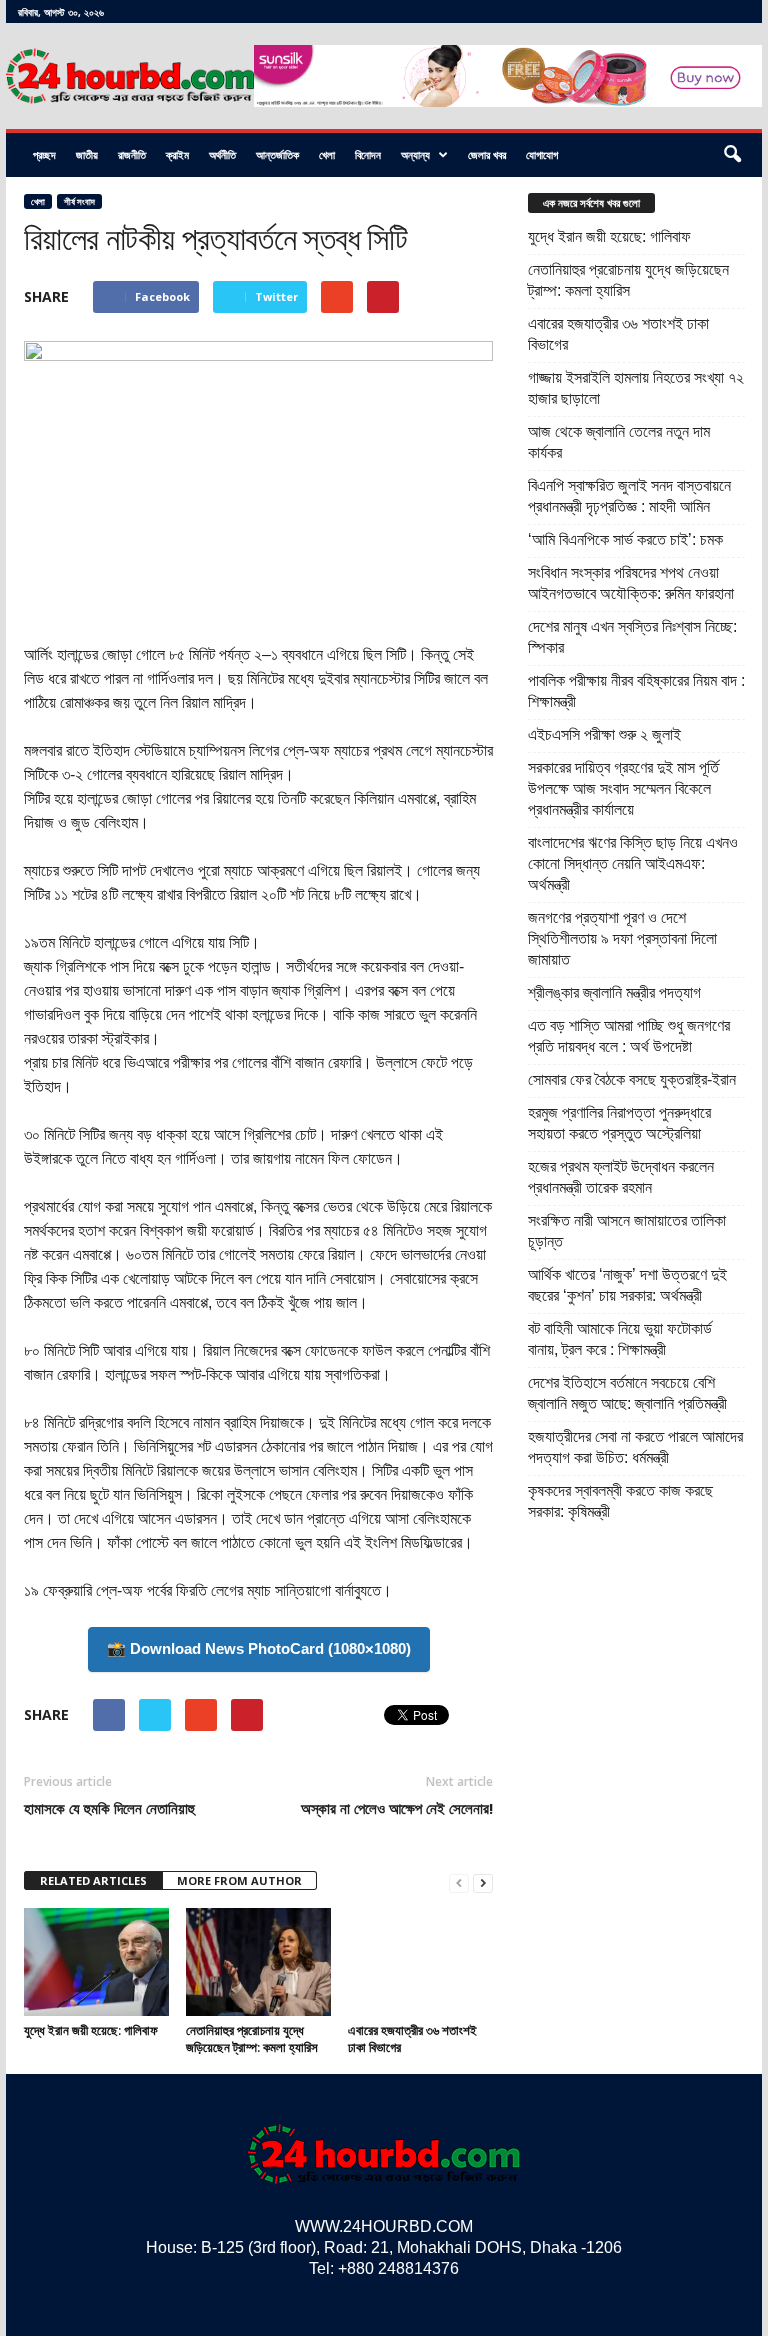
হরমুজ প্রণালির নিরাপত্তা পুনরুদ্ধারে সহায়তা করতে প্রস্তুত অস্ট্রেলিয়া (619, 1123)
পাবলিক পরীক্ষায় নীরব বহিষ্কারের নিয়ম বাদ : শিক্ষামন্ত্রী (636, 691)
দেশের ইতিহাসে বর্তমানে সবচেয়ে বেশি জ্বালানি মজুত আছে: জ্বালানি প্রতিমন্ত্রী (627, 1393)
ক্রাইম (177, 154)
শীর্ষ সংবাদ (79, 201)
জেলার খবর (487, 154)
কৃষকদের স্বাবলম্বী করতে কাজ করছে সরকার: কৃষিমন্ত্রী (620, 1501)
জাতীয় (87, 154)
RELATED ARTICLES (93, 1880)
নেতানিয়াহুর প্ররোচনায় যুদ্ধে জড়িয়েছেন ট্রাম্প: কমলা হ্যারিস (252, 2038)
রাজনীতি (132, 154)
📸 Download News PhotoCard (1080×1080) (259, 1648)
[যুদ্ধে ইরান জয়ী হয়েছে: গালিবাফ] (96, 1962)
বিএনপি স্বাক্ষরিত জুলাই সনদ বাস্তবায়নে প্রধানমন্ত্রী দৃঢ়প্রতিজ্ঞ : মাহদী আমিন (629, 496)
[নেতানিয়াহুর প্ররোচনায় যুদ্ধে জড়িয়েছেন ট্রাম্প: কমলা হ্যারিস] (258, 1962)
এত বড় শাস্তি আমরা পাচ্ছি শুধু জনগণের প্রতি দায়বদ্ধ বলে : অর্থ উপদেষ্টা (629, 1036)
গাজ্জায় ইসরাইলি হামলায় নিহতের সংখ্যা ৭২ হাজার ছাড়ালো (636, 388)
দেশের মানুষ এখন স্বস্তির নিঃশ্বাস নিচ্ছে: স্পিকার (632, 637)
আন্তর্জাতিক (277, 154)
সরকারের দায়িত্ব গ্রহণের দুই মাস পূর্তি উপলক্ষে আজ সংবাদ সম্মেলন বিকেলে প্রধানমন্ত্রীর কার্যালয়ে (623, 788)
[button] (732, 155)
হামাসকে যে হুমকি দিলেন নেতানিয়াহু (109, 1808)
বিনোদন (368, 154)
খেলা (327, 154)
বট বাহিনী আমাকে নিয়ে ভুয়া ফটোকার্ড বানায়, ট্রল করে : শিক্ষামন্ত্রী (620, 1339)
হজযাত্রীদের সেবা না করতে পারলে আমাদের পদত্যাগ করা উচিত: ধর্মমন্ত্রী (635, 1447)
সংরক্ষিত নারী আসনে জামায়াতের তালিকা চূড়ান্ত (627, 1231)
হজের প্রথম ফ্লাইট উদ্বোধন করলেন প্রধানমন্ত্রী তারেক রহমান (621, 1177)
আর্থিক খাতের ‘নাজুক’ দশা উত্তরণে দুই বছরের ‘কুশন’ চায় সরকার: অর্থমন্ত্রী (627, 1285)
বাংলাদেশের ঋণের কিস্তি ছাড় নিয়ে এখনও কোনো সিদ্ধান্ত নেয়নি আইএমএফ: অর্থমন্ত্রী (633, 863)
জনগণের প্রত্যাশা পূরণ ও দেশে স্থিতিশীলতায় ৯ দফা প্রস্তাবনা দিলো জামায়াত (622, 938)
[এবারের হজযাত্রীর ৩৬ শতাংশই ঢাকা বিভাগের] (420, 1962)
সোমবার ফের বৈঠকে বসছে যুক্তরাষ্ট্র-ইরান (632, 1079)
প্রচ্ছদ (44, 154)
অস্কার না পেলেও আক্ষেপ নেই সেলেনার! (397, 1808)
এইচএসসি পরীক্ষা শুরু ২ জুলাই (604, 734)
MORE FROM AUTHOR (239, 1880)
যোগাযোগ (542, 154)
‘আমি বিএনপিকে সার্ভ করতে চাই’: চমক (625, 539)
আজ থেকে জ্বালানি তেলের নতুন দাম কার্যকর (619, 442)
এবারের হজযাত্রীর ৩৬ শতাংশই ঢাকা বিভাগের (412, 2038)
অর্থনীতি (222, 154)
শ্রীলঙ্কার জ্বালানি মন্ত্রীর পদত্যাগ (614, 992)
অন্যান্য (415, 154)
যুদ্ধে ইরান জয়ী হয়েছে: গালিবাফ (91, 2030)
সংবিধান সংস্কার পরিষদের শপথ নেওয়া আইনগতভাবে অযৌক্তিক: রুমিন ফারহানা (631, 583)
